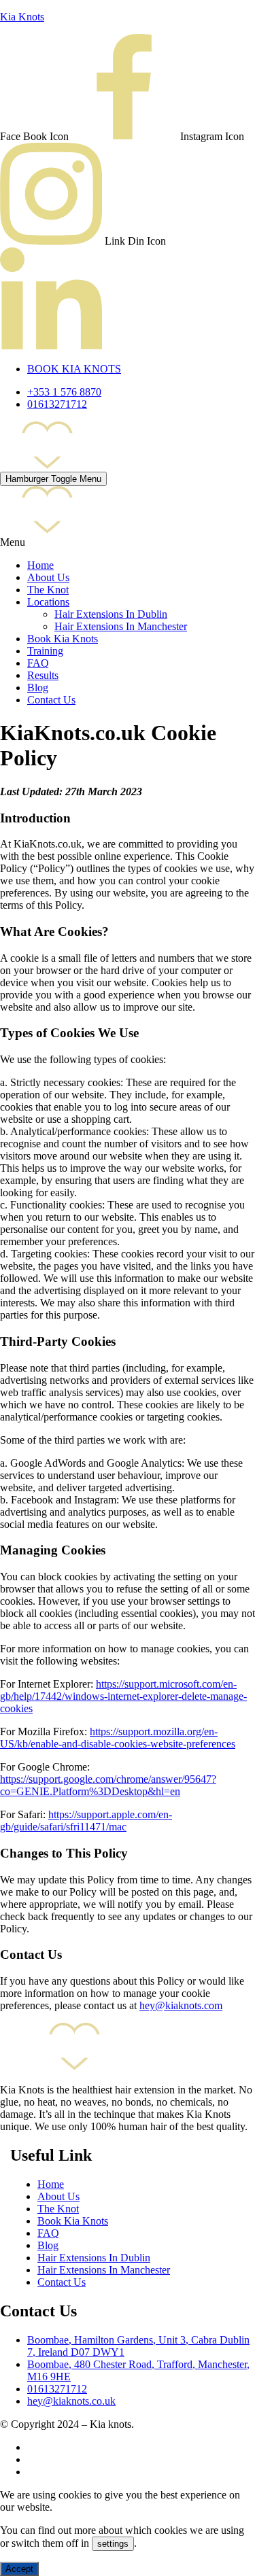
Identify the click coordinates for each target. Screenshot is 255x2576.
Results (43, 675)
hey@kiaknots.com (181, 2005)
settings (113, 2544)
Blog (38, 687)
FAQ (38, 663)
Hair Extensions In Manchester (121, 626)
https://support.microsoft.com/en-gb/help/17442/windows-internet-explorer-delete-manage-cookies (123, 1696)
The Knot (48, 590)
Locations (48, 602)
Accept (19, 2569)
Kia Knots (22, 17)
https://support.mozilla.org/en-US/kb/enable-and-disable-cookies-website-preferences (118, 1738)
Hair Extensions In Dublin (111, 614)
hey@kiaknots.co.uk (71, 2401)
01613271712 (57, 2389)
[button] (128, 542)
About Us (48, 577)
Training (45, 651)
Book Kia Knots (63, 639)
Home (40, 565)
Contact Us (51, 700)
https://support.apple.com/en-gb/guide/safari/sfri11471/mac (86, 1821)
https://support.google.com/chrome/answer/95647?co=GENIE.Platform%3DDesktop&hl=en (108, 1785)
